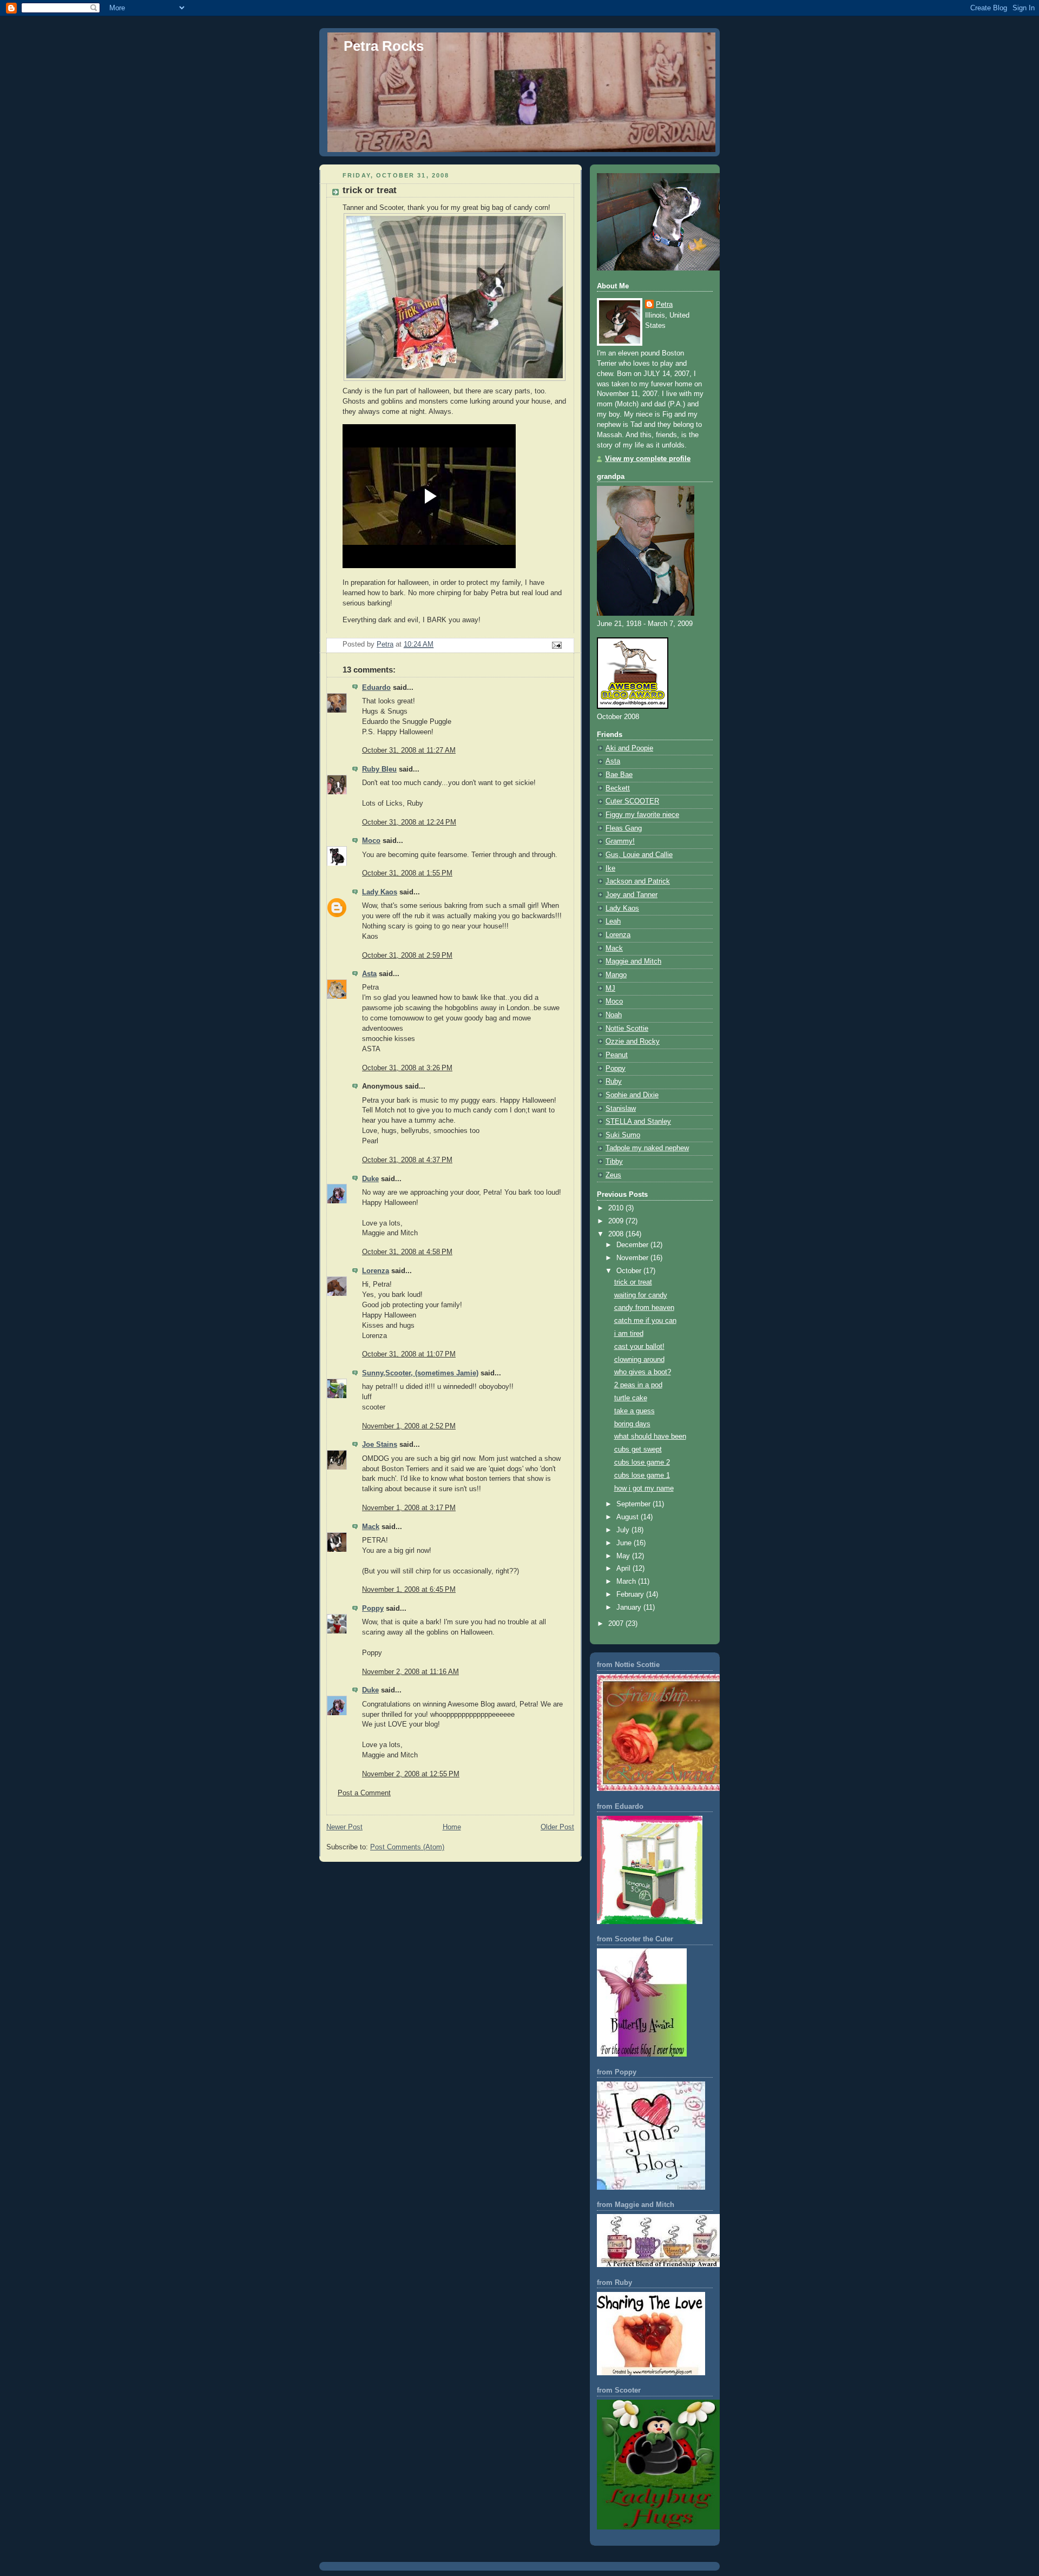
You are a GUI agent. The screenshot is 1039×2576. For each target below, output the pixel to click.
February (631, 1595)
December (633, 1245)
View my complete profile (648, 459)
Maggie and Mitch (633, 961)
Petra (664, 305)
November (633, 1258)
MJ (610, 989)
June (625, 1543)
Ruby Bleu (379, 769)
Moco (371, 841)
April (624, 1569)
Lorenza (376, 1271)
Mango (616, 975)
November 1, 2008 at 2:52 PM (409, 1426)
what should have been (650, 1437)
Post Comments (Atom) (407, 1847)
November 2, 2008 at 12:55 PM (411, 1774)
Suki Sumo (623, 1135)
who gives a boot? (643, 1372)
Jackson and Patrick (638, 881)
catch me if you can (645, 1321)
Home (452, 1827)
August (629, 1517)
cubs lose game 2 (642, 1462)
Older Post (557, 1827)
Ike (610, 868)
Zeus (613, 1175)
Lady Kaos (380, 892)
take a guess (634, 1411)
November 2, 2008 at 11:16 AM (410, 1672)
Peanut (617, 1055)
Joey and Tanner (632, 895)
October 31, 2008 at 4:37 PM (407, 1160)
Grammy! (620, 841)
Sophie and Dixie (632, 1095)
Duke (370, 1179)
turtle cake (631, 1398)
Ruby (614, 1082)
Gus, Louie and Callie (639, 855)
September (634, 1504)
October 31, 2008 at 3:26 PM (407, 1068)
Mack (371, 1527)
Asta (369, 974)
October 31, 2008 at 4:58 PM (407, 1252)
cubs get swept (638, 1450)
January (630, 1607)
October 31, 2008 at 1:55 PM (407, 873)
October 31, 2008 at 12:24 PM (409, 822)
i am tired (629, 1334)
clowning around (639, 1360)
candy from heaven (644, 1308)
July (624, 1530)
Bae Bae (619, 775)
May (624, 1556)
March (627, 1582)
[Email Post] (556, 645)
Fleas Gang (624, 828)
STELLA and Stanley (638, 1122)
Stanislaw (621, 1109)
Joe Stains (380, 1445)
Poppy (373, 1609)
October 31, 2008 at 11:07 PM (409, 1354)
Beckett (618, 788)
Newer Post (344, 1827)
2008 (617, 1234)
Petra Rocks (384, 46)
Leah (613, 921)
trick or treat (633, 1282)
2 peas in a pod (638, 1385)
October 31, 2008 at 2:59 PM (407, 956)
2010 (617, 1208)
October (630, 1271)
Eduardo (376, 688)
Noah (614, 1015)
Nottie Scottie (627, 1029)
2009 (617, 1221)
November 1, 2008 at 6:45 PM (409, 1590)
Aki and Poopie (629, 748)
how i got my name (644, 1488)
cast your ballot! (639, 1347)
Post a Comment (364, 1793)
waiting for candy (641, 1295)
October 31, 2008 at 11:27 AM (409, 750)
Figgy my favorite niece (642, 815)
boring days (632, 1424)
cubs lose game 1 (642, 1475)
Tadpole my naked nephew (647, 1148)
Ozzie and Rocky (633, 1042)
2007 (617, 1624)
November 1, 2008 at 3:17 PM (409, 1508)
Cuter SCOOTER (632, 801)
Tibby (614, 1162)
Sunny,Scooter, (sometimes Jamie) (420, 1373)
